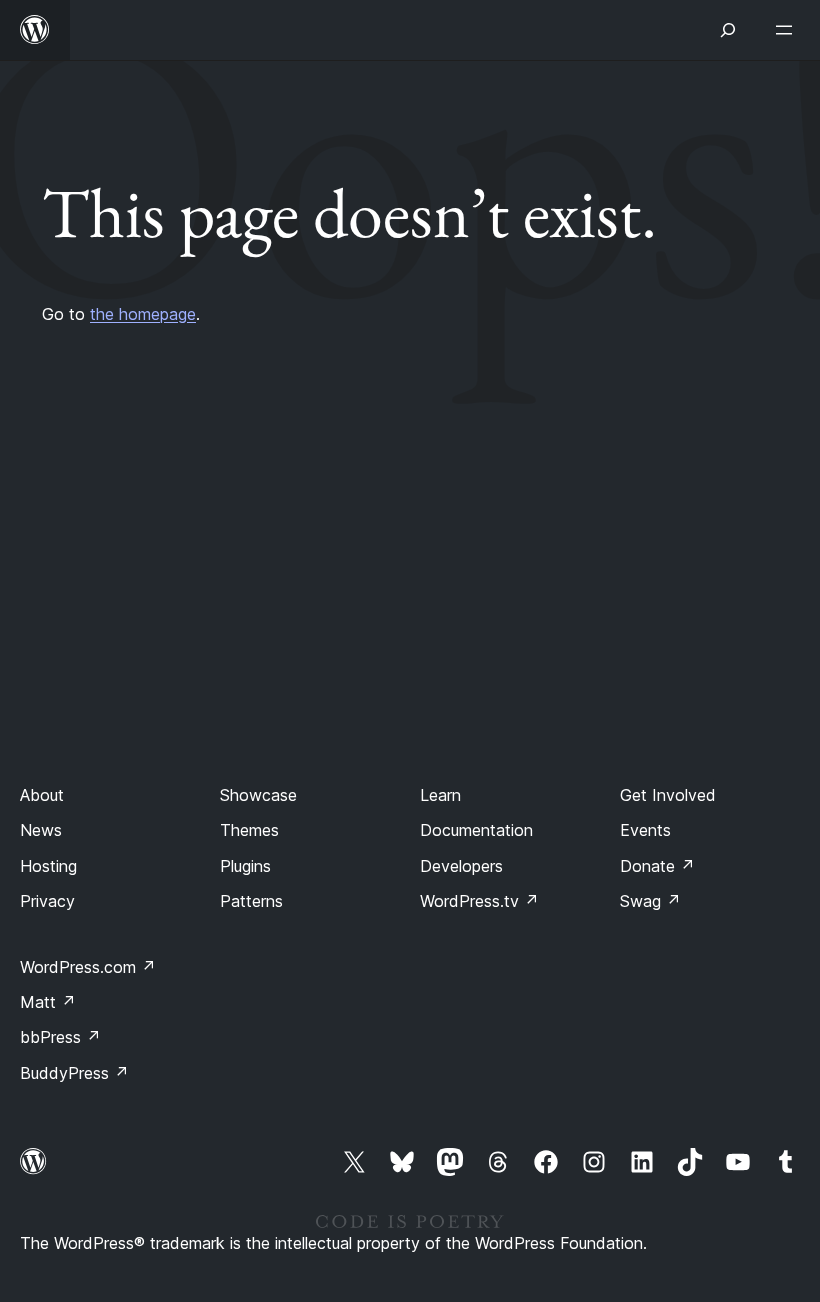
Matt (48, 1002)
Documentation (476, 830)
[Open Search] (728, 30)
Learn (440, 795)
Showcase (258, 795)
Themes (249, 830)
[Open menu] (788, 30)
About (42, 795)
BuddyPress (74, 1073)
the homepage (143, 314)
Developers (461, 866)
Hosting (48, 866)
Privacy (47, 901)
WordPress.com (88, 967)
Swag (650, 901)
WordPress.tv (479, 901)
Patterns (251, 901)
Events (645, 830)
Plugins (245, 866)
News (41, 830)
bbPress (60, 1037)
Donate (657, 866)
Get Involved (668, 795)
